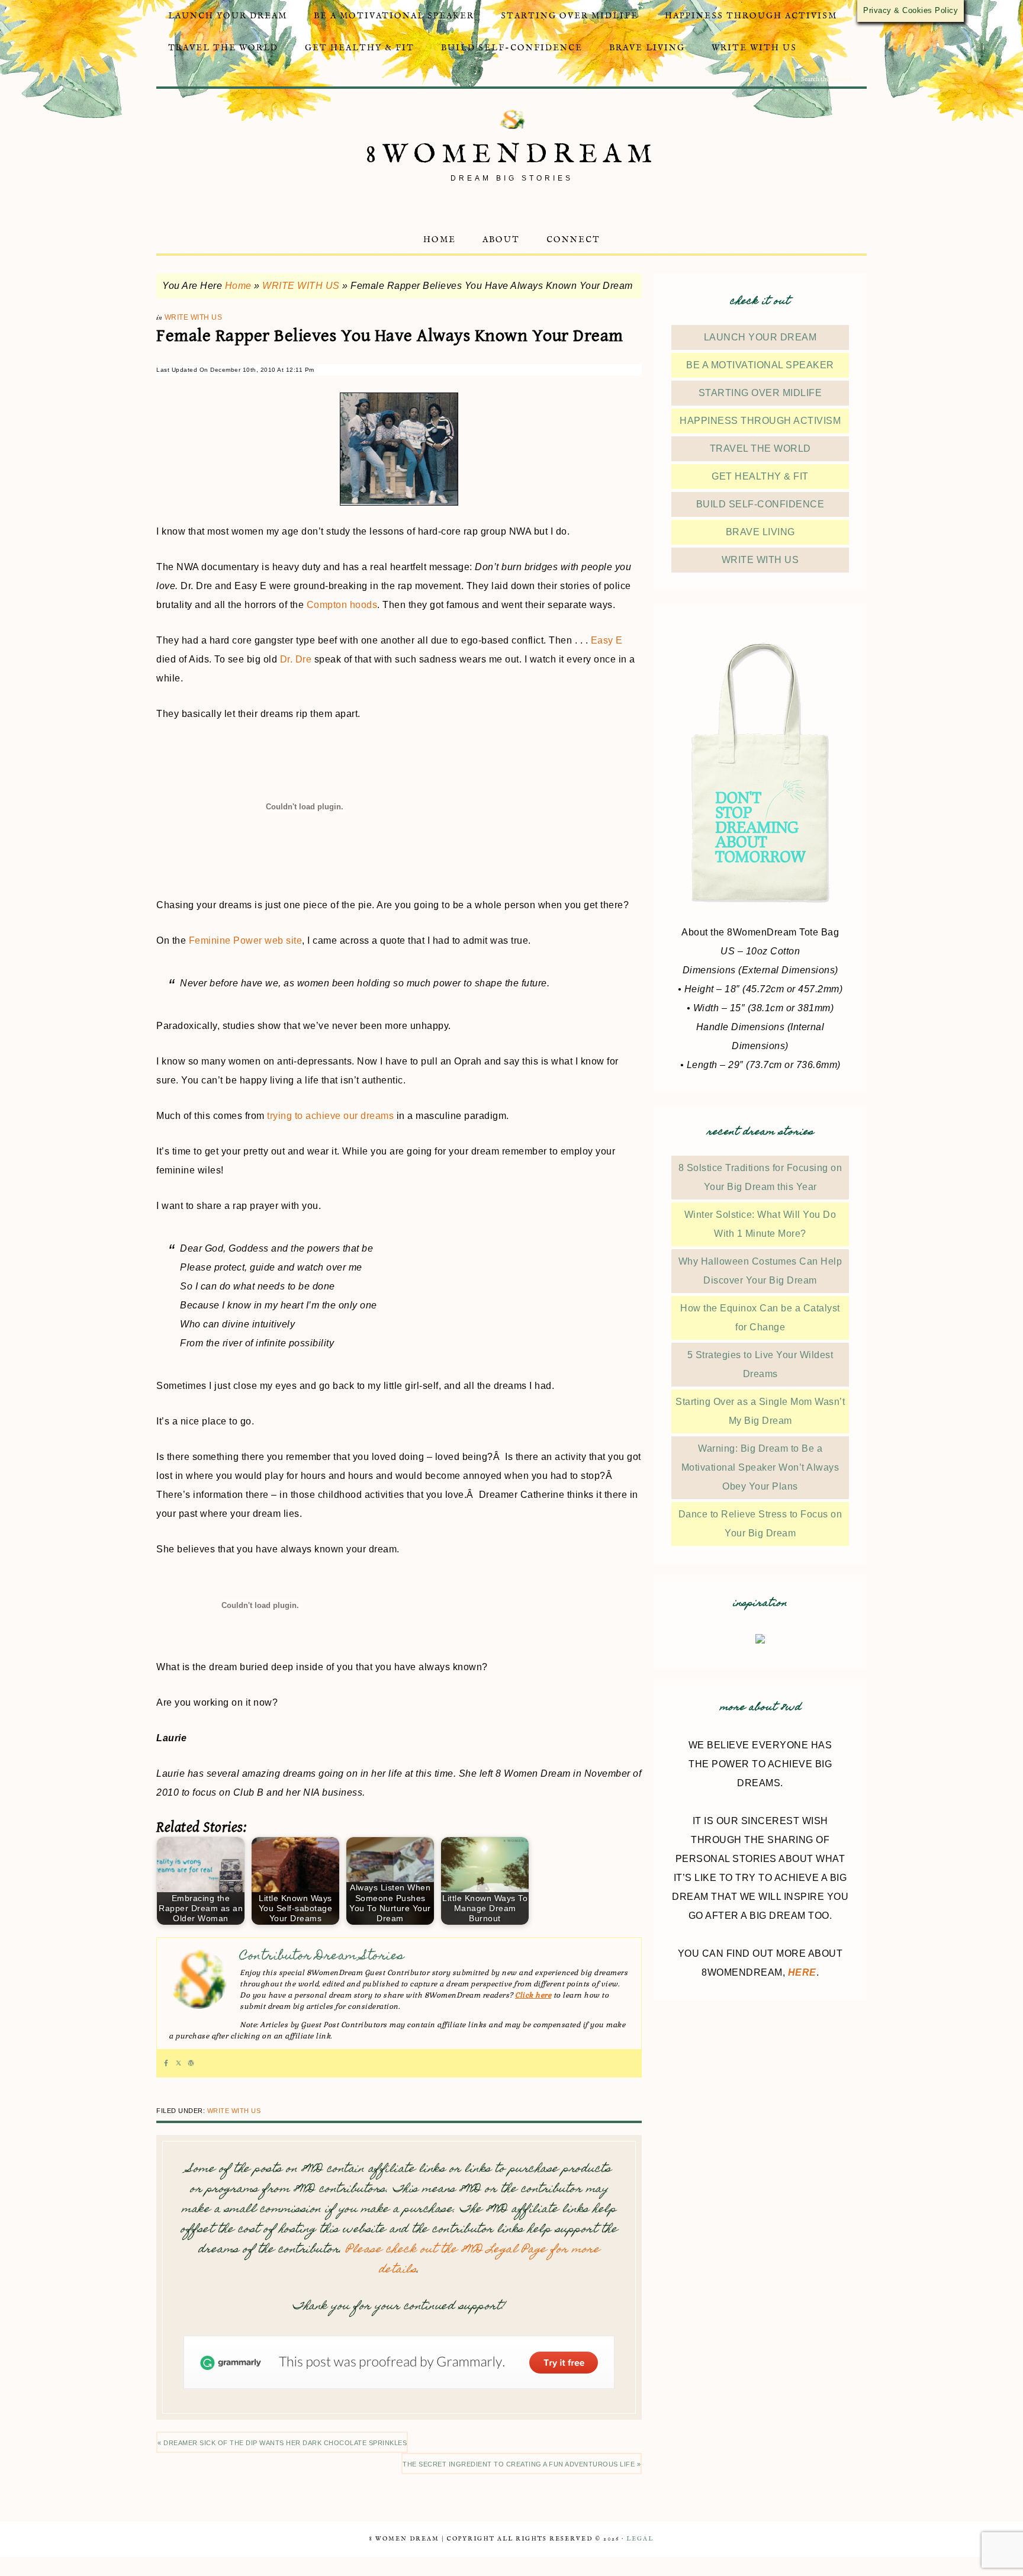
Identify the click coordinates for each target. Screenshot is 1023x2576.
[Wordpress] (191, 2063)
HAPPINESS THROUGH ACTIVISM (760, 421)
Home (238, 286)
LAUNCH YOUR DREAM (760, 337)
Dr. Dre (296, 659)
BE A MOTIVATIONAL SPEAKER (760, 365)
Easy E (607, 640)
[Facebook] (166, 2063)
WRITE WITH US (301, 286)
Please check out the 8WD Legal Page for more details (473, 2260)
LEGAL (640, 2539)
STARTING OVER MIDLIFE (760, 393)
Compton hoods (342, 605)
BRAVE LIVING (760, 532)
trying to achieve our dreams (330, 1116)
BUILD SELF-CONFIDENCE (760, 504)
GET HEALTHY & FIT (760, 476)
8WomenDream (512, 155)
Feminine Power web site (246, 940)
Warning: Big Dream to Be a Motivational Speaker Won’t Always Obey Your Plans (760, 1467)
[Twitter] (178, 2063)
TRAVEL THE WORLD (760, 448)
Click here (533, 1995)
